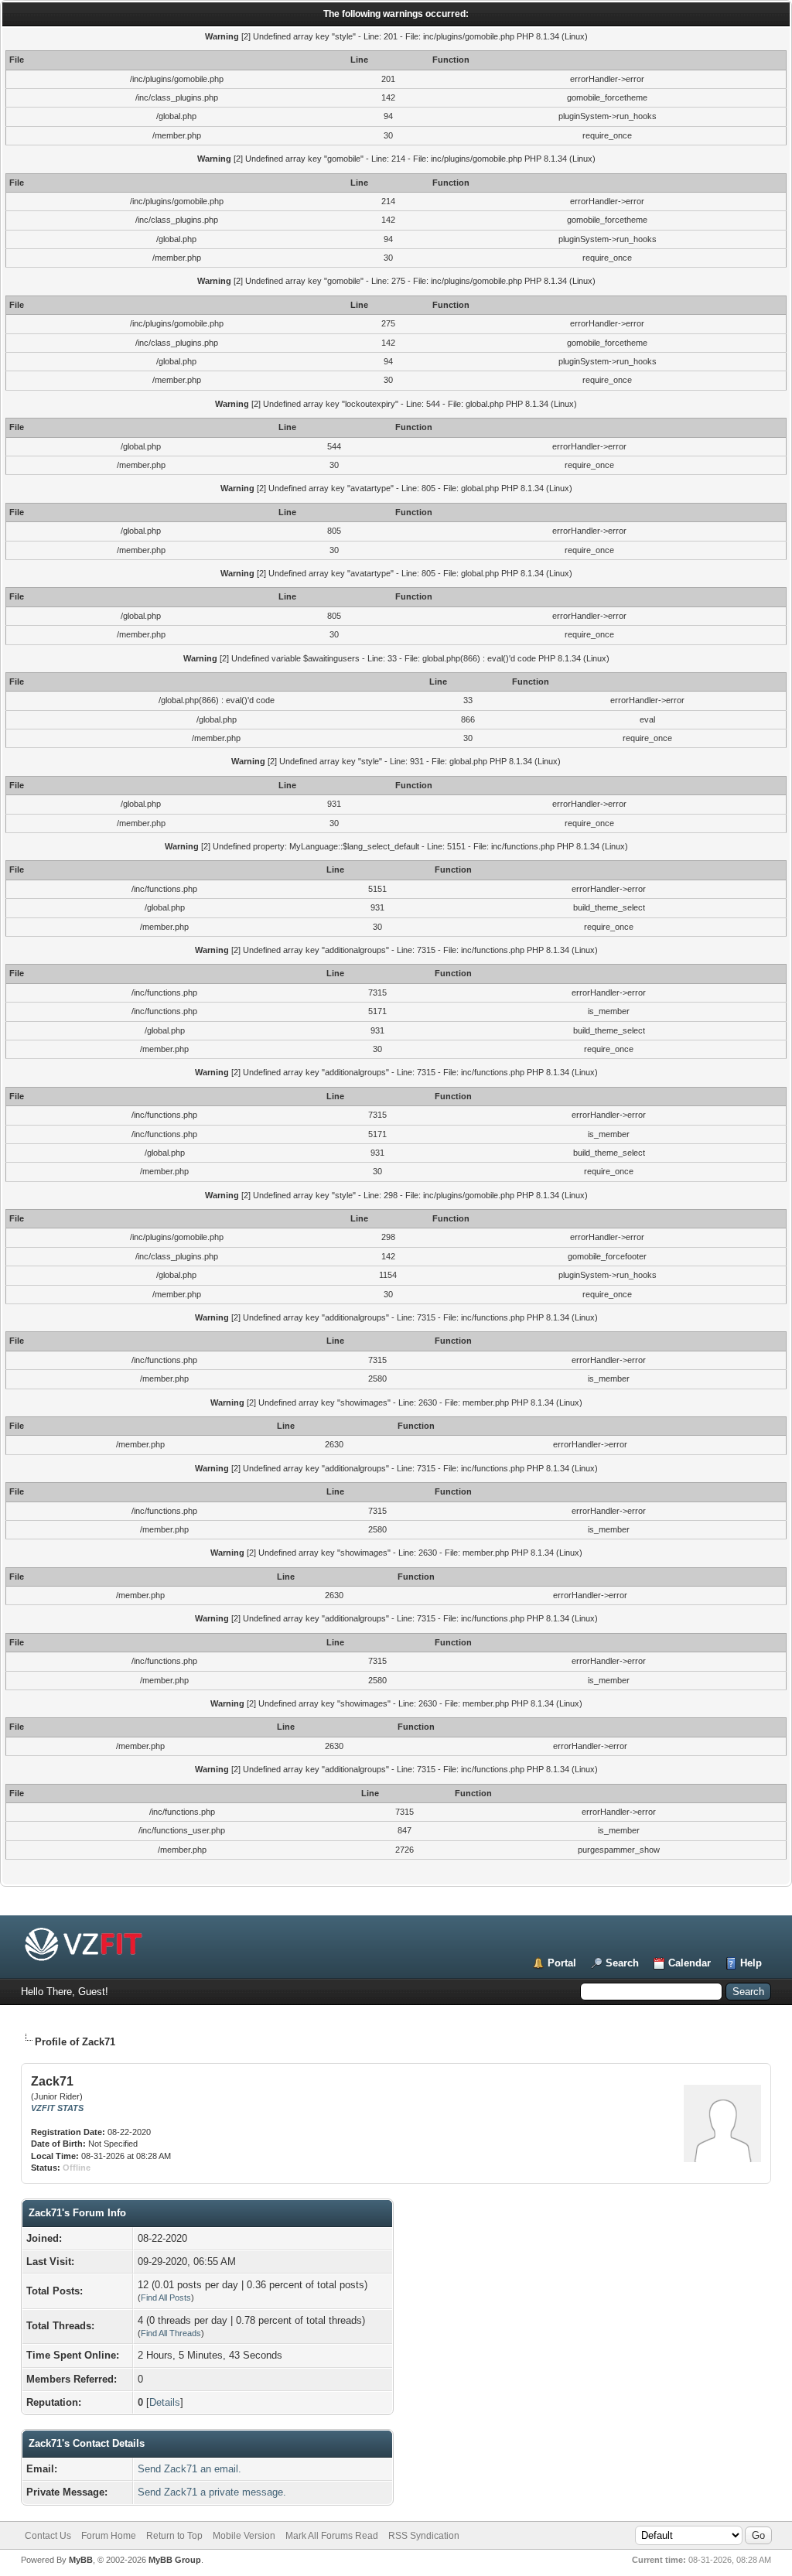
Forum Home (109, 2536)
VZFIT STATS (57, 2108)
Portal (562, 1963)
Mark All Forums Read (332, 2536)
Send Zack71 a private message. (212, 2492)
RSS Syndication (424, 2536)
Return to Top (174, 2536)
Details (165, 2402)
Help (751, 1963)
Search (622, 1963)
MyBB (81, 2560)
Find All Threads (171, 2333)
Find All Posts (166, 2298)
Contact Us (48, 2536)
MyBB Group (175, 2560)
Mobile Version (244, 2536)
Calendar (690, 1963)
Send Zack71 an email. (189, 2469)
